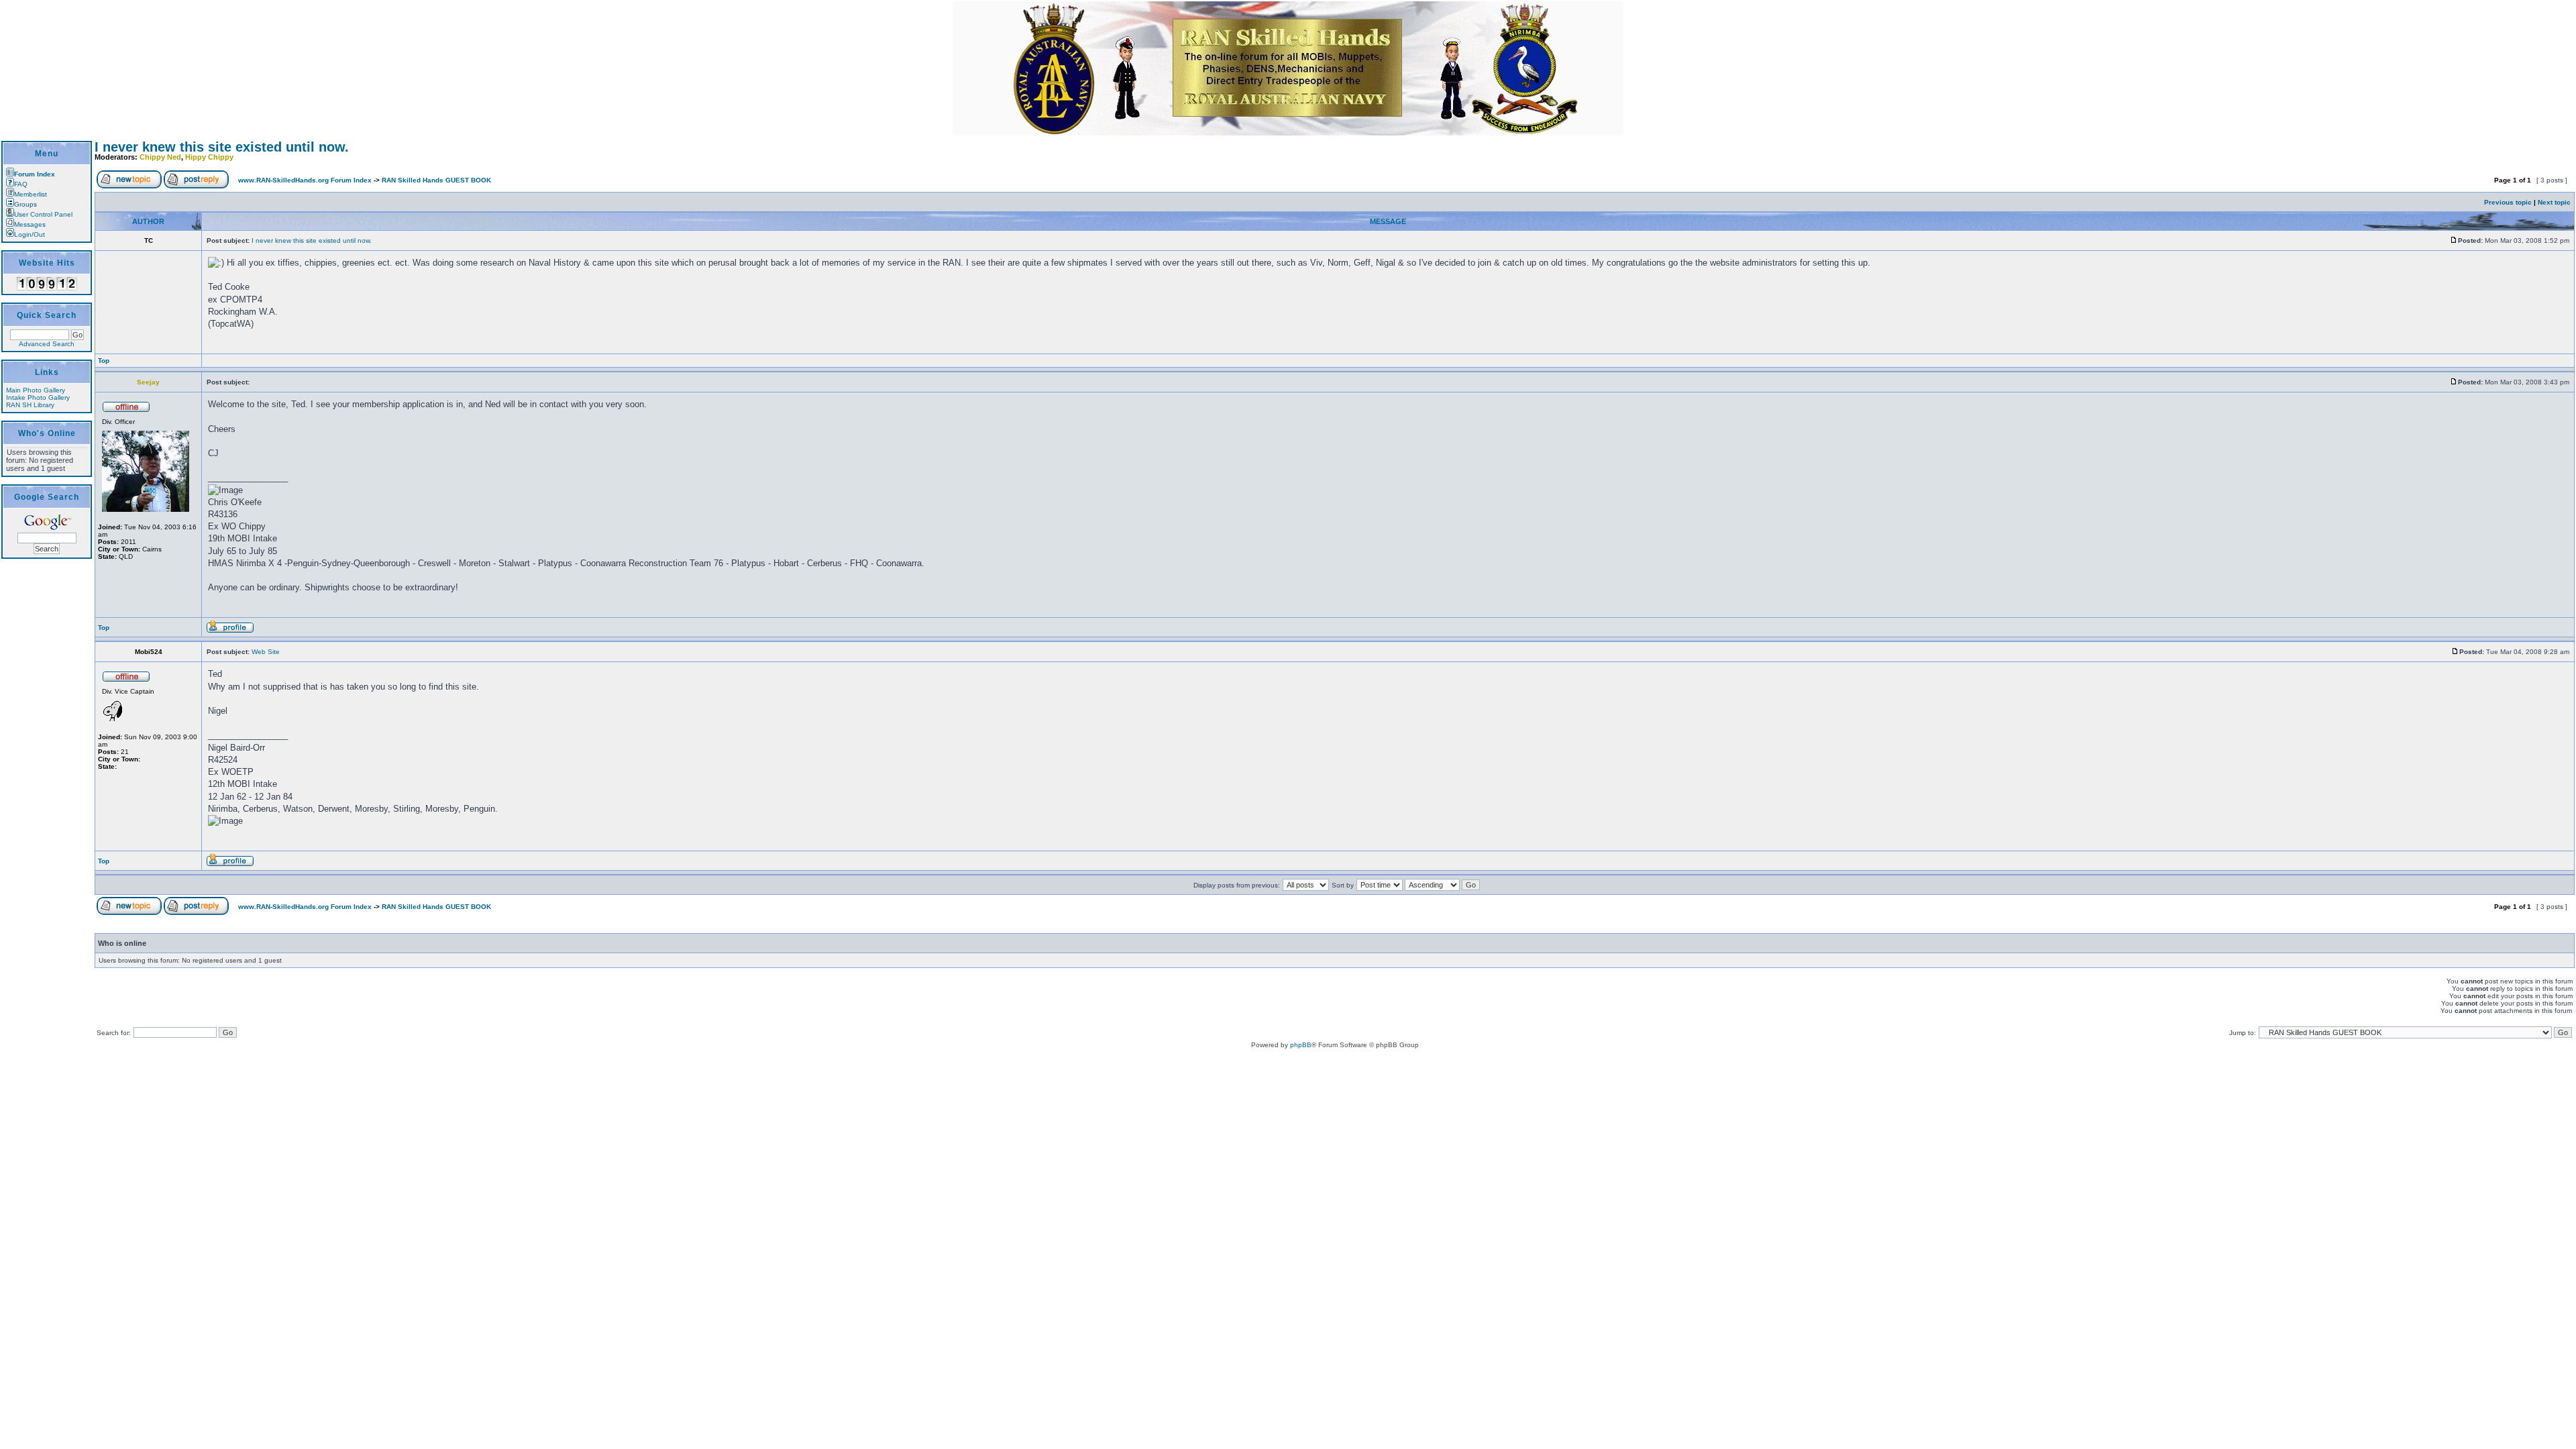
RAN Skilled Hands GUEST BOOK (436, 180)
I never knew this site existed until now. (222, 147)
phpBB (1301, 1045)
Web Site (266, 652)
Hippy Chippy (209, 157)
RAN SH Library (30, 405)
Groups (25, 204)
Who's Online (47, 433)
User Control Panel (43, 214)
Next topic (2554, 202)
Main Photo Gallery (36, 390)
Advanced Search (47, 344)
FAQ (21, 184)
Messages (30, 224)
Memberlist (31, 194)
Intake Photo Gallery (38, 397)
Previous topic (2508, 202)
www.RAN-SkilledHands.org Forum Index (305, 180)
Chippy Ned (160, 157)
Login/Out (30, 234)
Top (104, 361)
